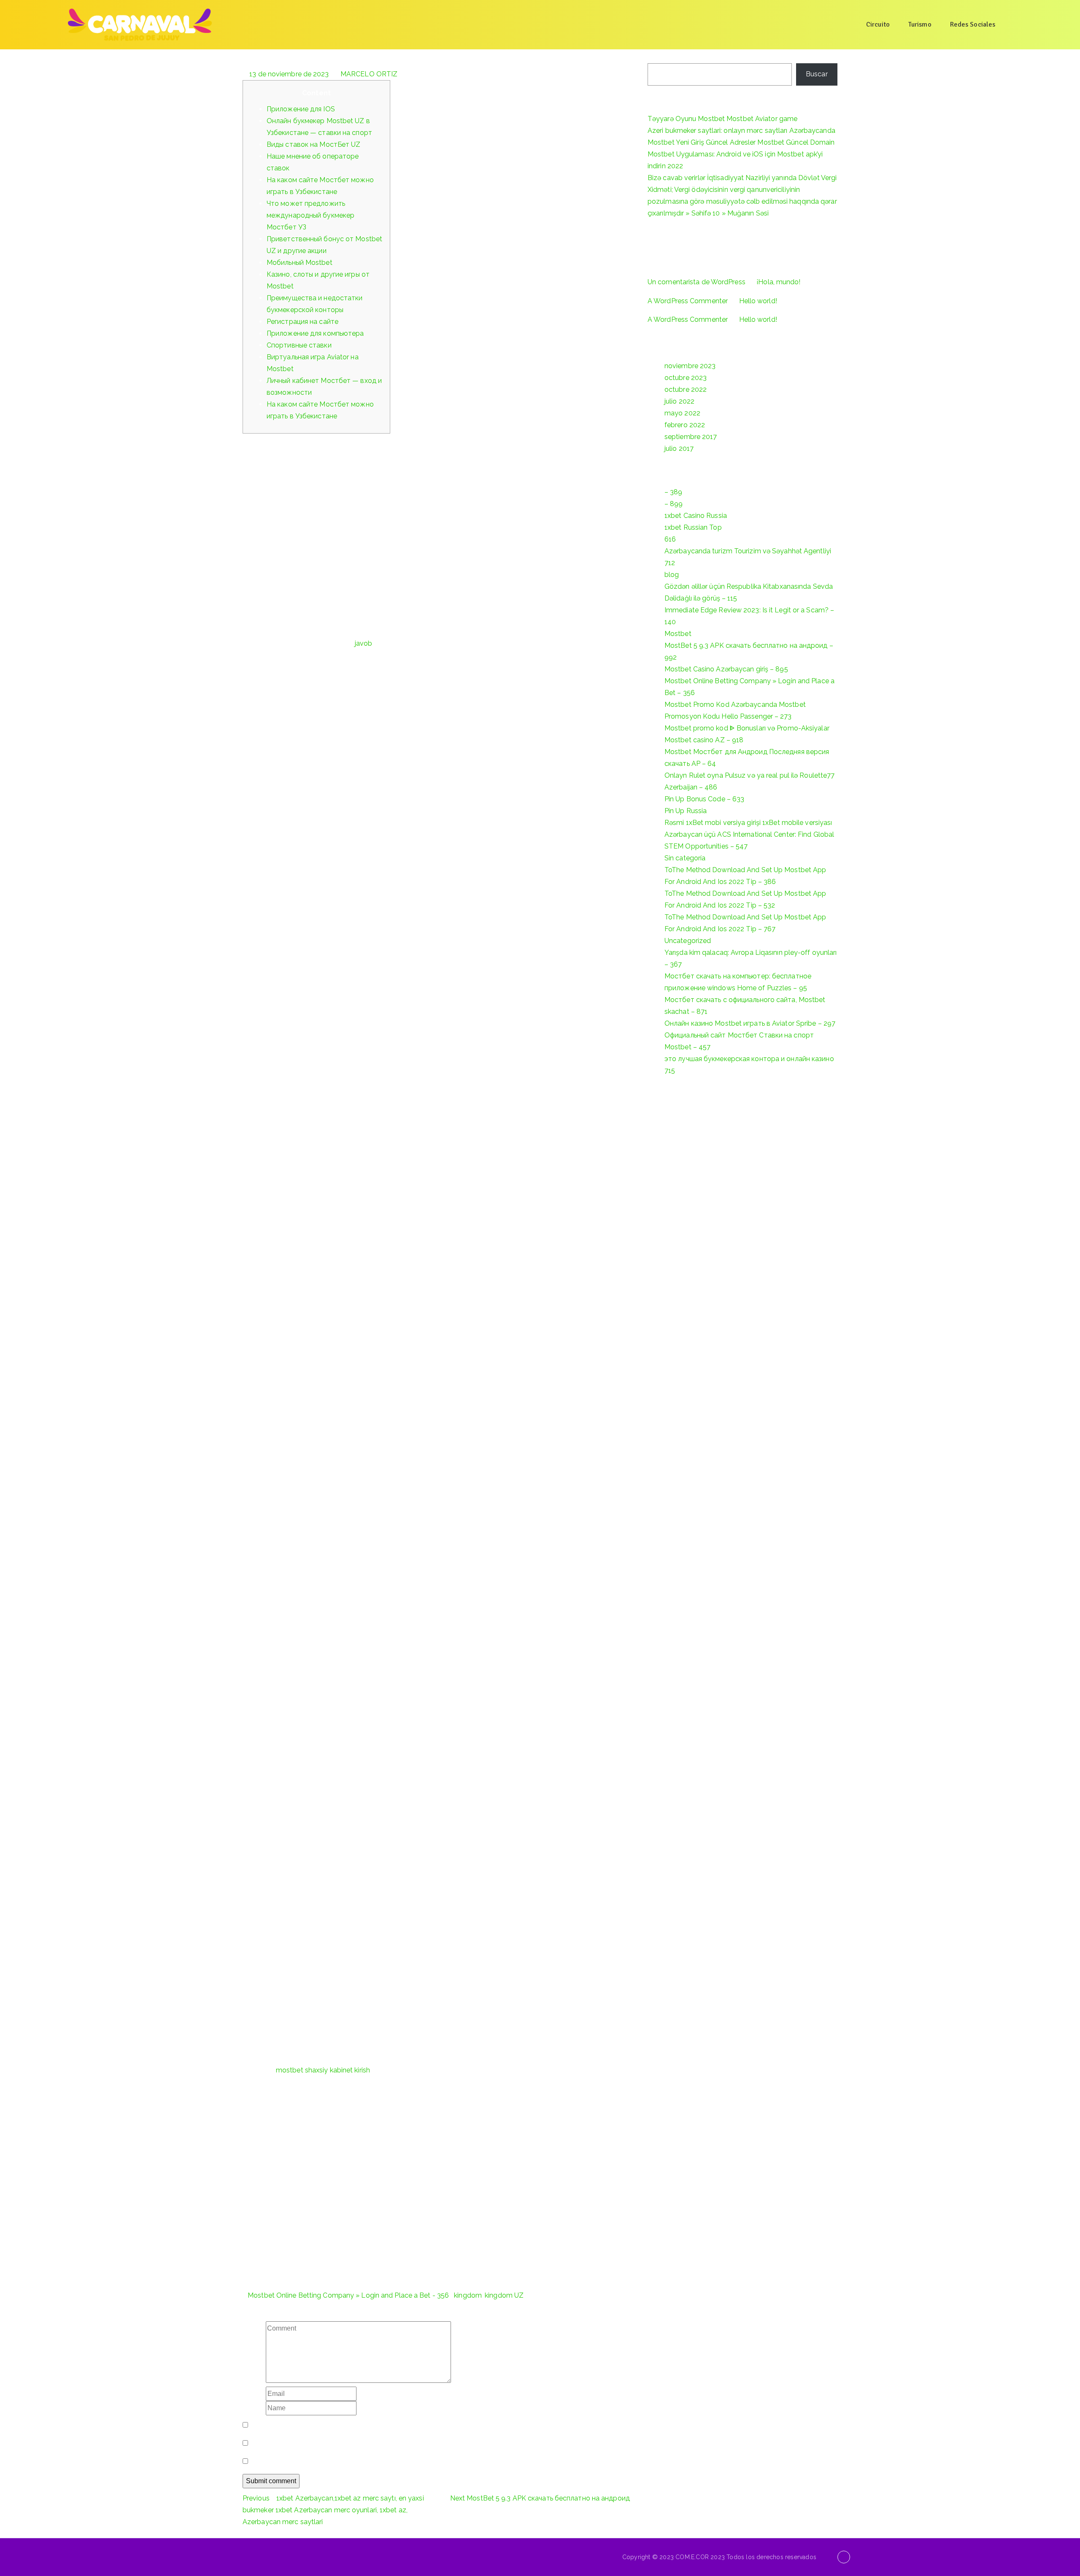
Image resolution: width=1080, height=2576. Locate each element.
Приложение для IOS (301, 109)
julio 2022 (679, 401)
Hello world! (758, 301)
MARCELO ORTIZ (369, 74)
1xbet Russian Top (693, 527)
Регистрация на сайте (302, 322)
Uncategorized (688, 941)
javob (364, 643)
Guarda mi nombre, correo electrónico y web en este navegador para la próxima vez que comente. (405, 2425)
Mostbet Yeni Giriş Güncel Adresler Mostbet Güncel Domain (741, 142)
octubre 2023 (686, 378)
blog (672, 575)
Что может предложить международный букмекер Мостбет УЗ (310, 215)
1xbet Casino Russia (696, 516)
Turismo (920, 24)
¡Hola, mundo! (778, 282)
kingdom (468, 2295)
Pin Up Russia (686, 811)
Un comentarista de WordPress (697, 282)
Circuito (878, 24)
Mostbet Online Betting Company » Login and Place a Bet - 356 (348, 2295)
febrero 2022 (685, 425)
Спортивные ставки (299, 345)
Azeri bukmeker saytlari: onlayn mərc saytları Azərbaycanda (741, 131)
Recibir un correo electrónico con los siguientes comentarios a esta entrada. (369, 2443)
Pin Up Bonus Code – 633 (704, 799)
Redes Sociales (973, 24)
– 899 (674, 504)
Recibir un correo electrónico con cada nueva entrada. (335, 2461)
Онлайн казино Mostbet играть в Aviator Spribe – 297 (750, 1023)
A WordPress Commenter (688, 301)
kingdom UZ (504, 2295)
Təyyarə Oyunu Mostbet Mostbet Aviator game (722, 119)
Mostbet (678, 634)
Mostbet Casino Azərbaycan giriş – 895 (726, 669)
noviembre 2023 (690, 366)
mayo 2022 (682, 413)
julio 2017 (679, 449)
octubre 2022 (686, 389)
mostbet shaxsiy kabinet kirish (323, 2070)
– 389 (674, 492)
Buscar (659, 55)
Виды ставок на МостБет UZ (314, 144)
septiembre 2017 (691, 437)
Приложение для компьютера (315, 333)
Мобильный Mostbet (300, 263)
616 (670, 539)
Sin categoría (685, 858)
